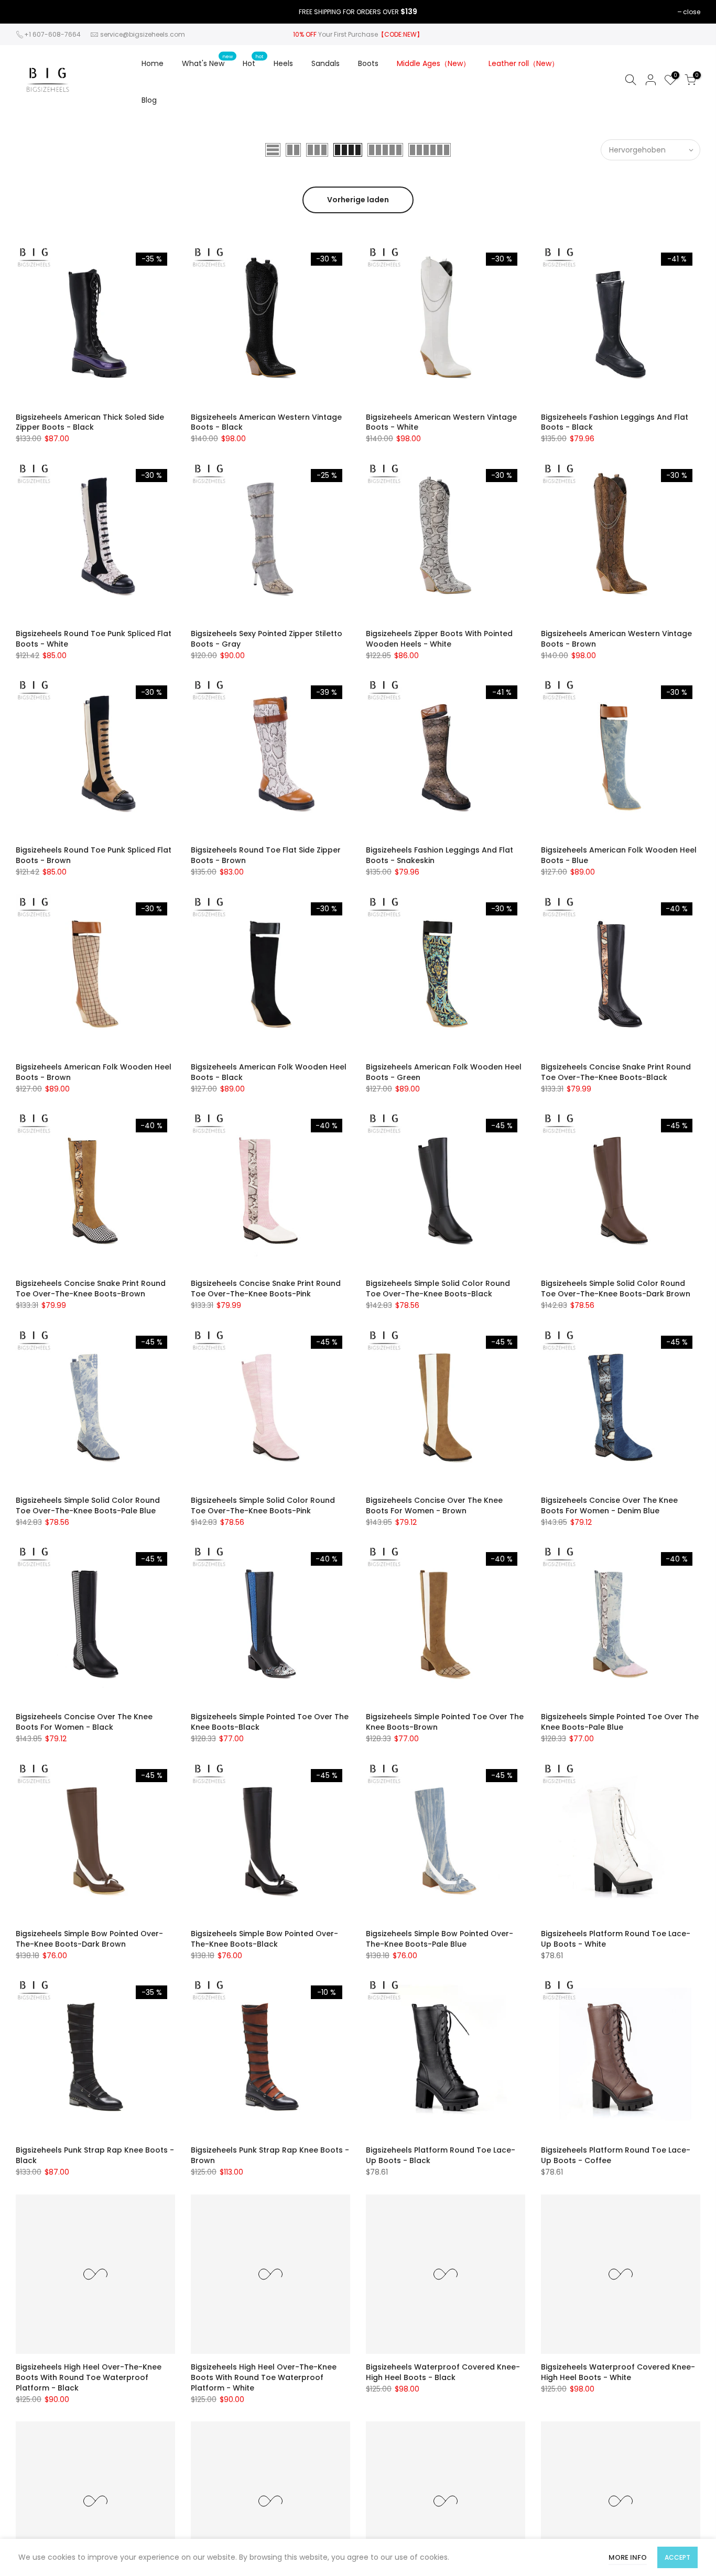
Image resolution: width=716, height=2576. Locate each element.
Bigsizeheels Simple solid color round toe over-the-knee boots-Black (438, 1289)
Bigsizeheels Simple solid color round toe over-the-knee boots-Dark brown (616, 1289)
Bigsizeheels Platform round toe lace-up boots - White (616, 1939)
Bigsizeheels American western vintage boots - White (441, 422)
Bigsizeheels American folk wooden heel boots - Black (269, 1072)
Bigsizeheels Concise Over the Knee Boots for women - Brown (434, 1505)
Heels (283, 63)
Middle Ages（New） (433, 63)
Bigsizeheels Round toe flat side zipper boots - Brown (266, 855)
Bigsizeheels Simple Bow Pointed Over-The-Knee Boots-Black (264, 1939)
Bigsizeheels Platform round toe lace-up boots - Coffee (616, 2155)
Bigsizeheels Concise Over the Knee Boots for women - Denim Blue (609, 1505)
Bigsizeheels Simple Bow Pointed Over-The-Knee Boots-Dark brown (89, 1939)
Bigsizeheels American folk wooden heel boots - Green (444, 1072)
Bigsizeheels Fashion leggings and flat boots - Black (615, 422)
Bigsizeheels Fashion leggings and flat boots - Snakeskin (440, 855)
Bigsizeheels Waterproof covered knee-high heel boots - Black (443, 2372)
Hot (253, 61)
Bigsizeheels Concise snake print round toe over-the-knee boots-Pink (266, 1289)
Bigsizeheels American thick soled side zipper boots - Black (90, 422)
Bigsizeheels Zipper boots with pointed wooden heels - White (439, 639)
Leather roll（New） (524, 63)
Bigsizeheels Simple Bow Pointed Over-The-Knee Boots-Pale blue (440, 1939)
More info (628, 2557)
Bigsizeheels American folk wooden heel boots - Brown (94, 1072)
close (692, 12)
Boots (368, 63)
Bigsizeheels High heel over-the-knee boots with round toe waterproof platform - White (264, 2377)
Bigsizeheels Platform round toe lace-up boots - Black (441, 2155)
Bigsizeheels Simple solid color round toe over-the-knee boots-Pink (263, 1505)
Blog (149, 100)
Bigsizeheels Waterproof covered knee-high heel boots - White (618, 2372)
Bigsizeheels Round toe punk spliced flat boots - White (94, 639)
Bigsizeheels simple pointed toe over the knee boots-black (270, 1722)
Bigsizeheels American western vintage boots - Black (266, 422)
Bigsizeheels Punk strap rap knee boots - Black (95, 2155)
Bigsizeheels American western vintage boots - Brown (616, 639)
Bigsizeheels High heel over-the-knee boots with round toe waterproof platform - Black (89, 2377)
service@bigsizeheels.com (143, 34)
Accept (677, 2557)
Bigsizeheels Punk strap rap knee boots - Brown (270, 2155)
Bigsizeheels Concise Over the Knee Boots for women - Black (84, 1722)
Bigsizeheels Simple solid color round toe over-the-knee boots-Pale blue (88, 1505)
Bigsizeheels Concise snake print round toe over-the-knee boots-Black (616, 1072)
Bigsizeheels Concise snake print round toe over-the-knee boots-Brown (91, 1289)
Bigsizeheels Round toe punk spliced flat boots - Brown (94, 855)
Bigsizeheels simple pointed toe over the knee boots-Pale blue (620, 1722)
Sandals (326, 63)
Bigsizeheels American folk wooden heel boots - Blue (619, 855)
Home (153, 63)
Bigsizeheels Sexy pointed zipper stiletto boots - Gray (267, 639)
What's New (207, 61)
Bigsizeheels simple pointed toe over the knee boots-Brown (445, 1722)
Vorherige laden (358, 200)
